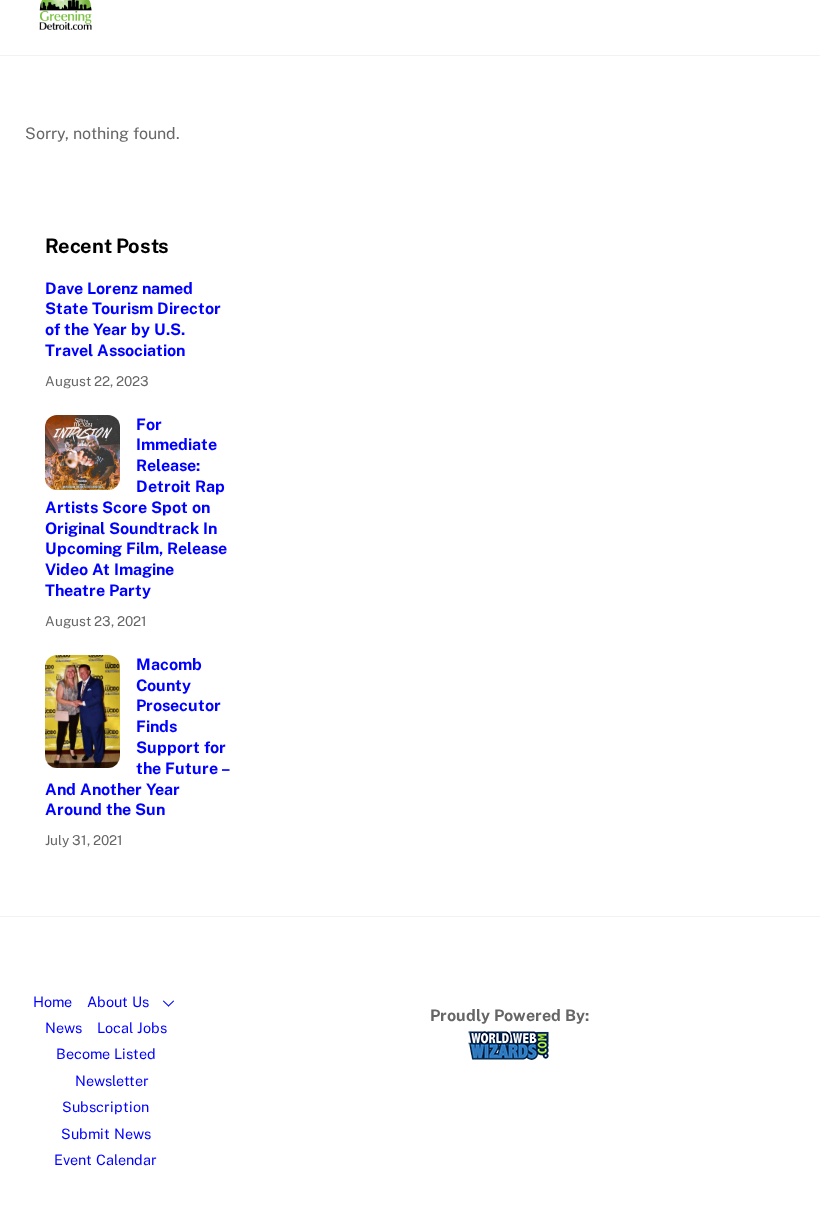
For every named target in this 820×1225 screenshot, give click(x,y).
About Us (118, 1001)
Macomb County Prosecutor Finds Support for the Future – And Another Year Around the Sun (137, 737)
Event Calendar (105, 1159)
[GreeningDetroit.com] (65, 21)
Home (52, 1001)
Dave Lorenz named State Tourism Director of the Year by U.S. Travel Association (133, 319)
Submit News (106, 1133)
